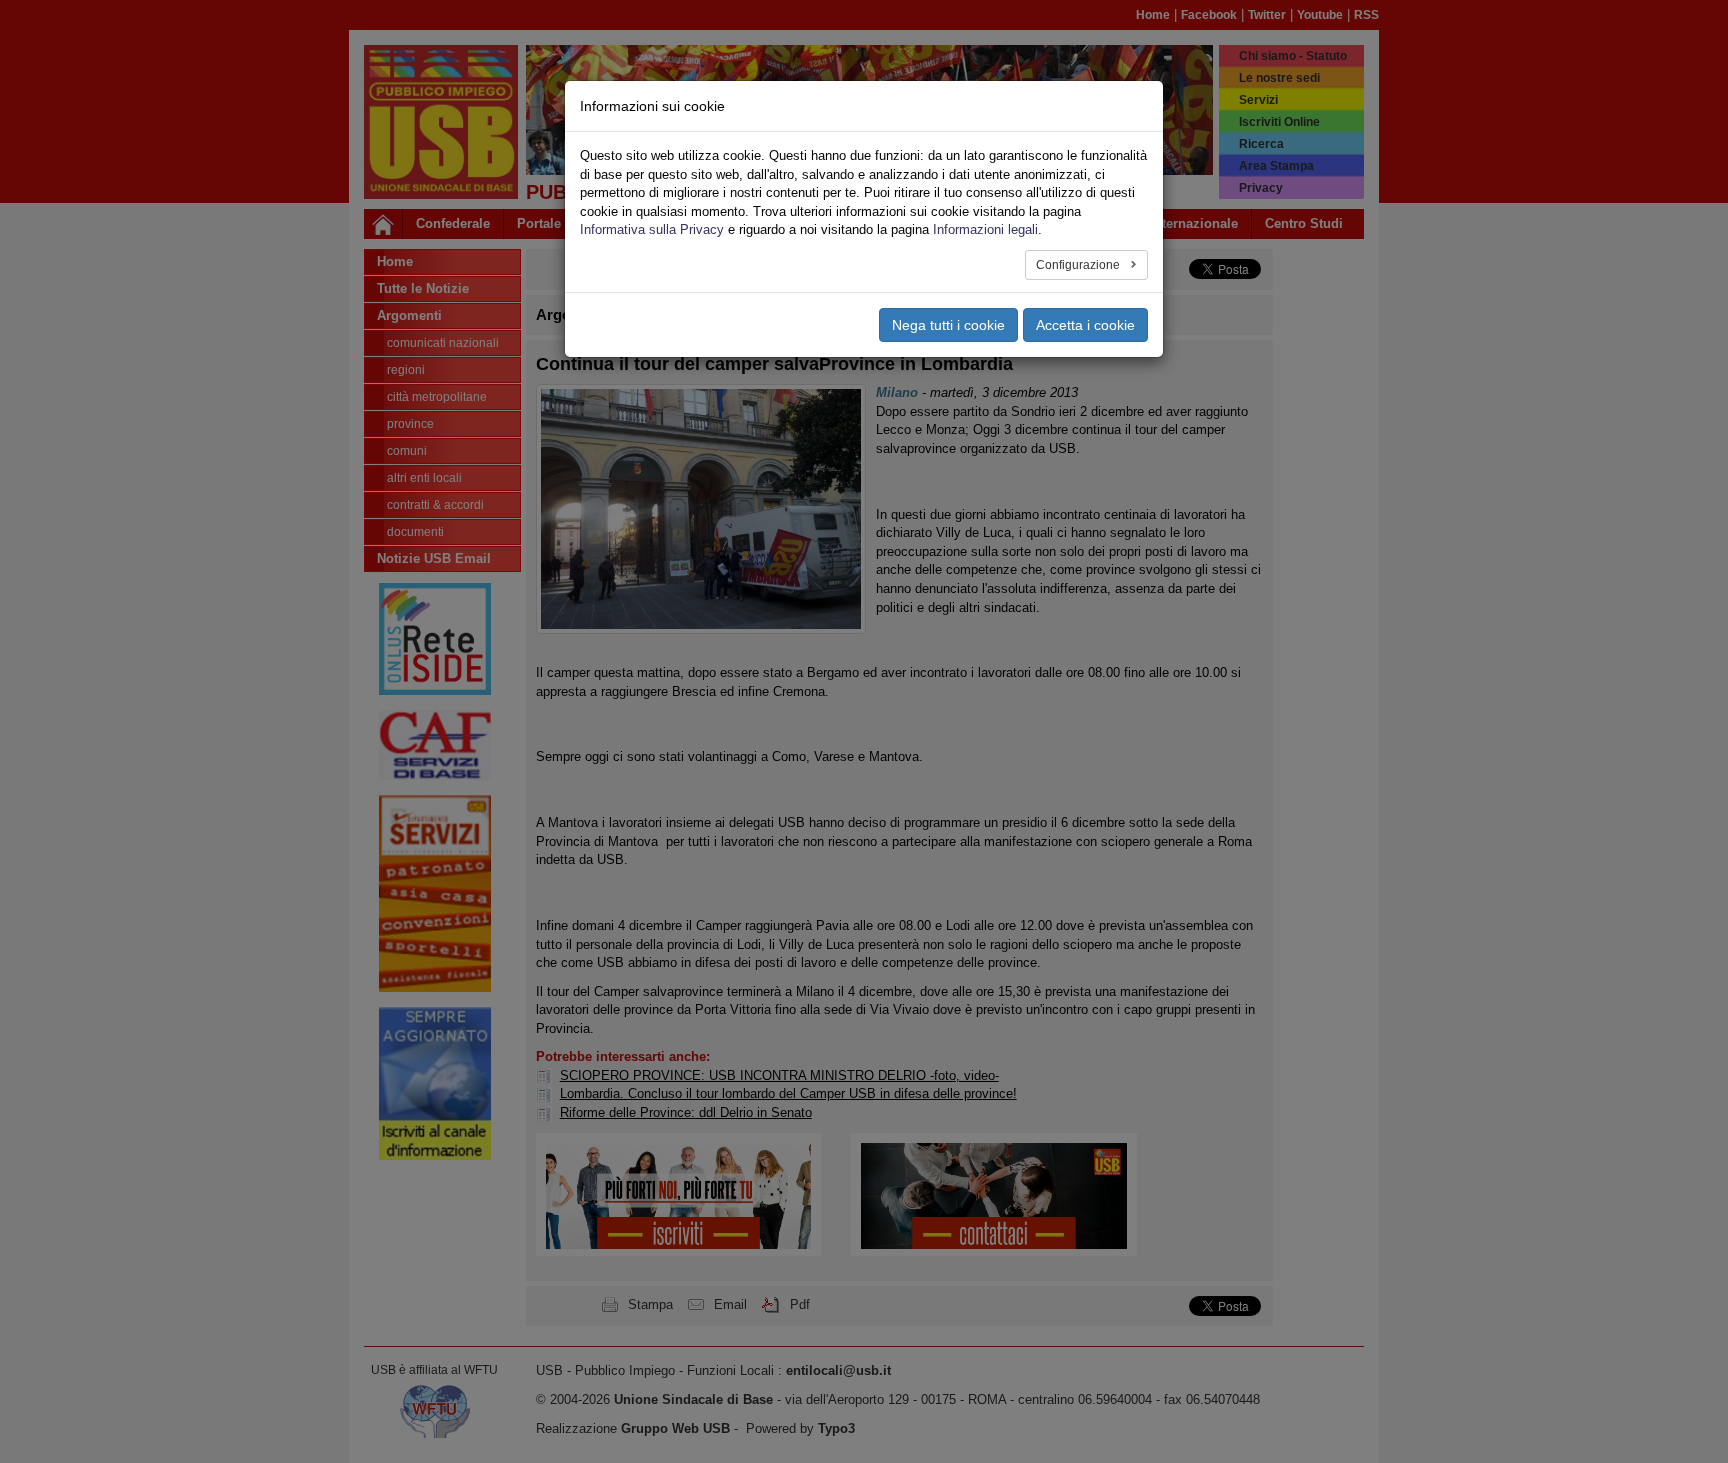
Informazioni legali (985, 229)
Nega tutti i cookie (948, 325)
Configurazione (1079, 265)
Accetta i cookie (1085, 325)
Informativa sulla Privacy (652, 229)
